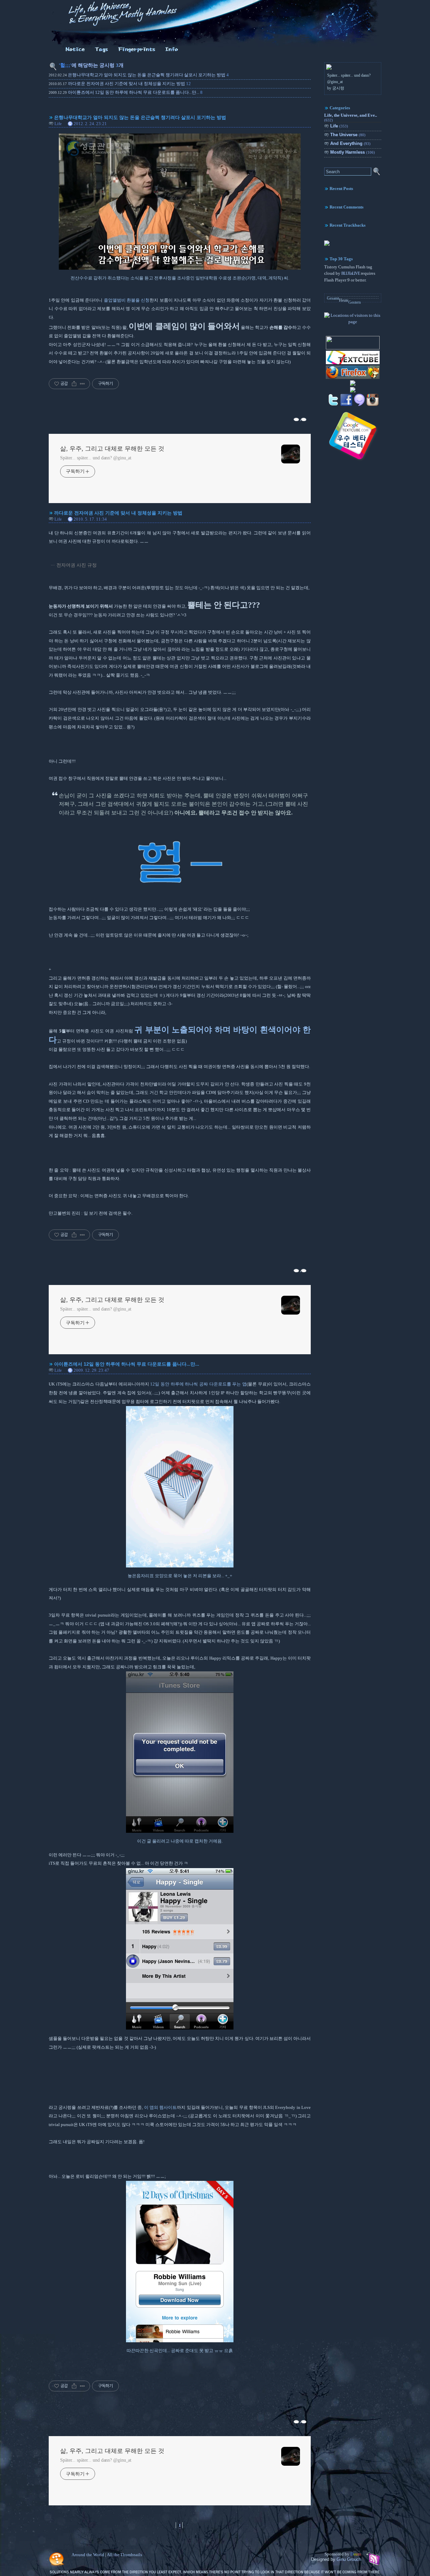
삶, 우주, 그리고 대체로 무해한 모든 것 (112, 449)
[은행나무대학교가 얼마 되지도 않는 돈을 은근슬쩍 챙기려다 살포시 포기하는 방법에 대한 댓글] (297, 419)
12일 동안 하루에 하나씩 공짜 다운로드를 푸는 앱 (198, 1384)
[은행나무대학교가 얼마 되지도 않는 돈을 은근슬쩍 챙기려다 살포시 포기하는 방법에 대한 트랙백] (304, 419)
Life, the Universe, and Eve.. (351, 118)
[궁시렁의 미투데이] (359, 405)
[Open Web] (353, 392)
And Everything (350, 143)
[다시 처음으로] (118, 27)
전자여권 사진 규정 (77, 565)
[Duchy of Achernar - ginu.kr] (353, 348)
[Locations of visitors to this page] (353, 322)
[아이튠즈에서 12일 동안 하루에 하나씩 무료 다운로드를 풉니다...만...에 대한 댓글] (297, 2421)
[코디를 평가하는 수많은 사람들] (353, 385)
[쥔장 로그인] (172, 52)
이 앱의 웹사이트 (161, 2108)
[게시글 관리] (82, 384)
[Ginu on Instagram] (373, 405)
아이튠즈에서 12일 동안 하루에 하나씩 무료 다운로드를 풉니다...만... (134, 92)
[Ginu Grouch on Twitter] (333, 405)
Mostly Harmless (353, 152)
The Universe (348, 135)
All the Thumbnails (124, 2555)
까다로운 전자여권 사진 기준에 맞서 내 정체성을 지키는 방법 (126, 84)
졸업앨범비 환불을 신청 (127, 300)
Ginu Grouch (349, 2559)
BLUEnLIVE (351, 273)
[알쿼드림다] (75, 52)
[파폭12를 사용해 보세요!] (353, 378)
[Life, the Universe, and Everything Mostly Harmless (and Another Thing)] (327, 244)
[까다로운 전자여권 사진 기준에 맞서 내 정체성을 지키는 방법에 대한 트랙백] (304, 1270)
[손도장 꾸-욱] (137, 52)
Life (58, 124)
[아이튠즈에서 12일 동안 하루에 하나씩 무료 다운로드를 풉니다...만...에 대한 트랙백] (304, 2421)
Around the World (88, 2555)
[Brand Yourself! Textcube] (353, 364)
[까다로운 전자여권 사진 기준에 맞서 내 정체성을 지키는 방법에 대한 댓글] (297, 1270)
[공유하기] (74, 384)
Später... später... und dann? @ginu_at (96, 458)
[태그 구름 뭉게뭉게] (102, 52)
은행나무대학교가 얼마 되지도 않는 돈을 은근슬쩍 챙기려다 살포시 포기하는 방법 (147, 75)
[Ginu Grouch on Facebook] (346, 405)
